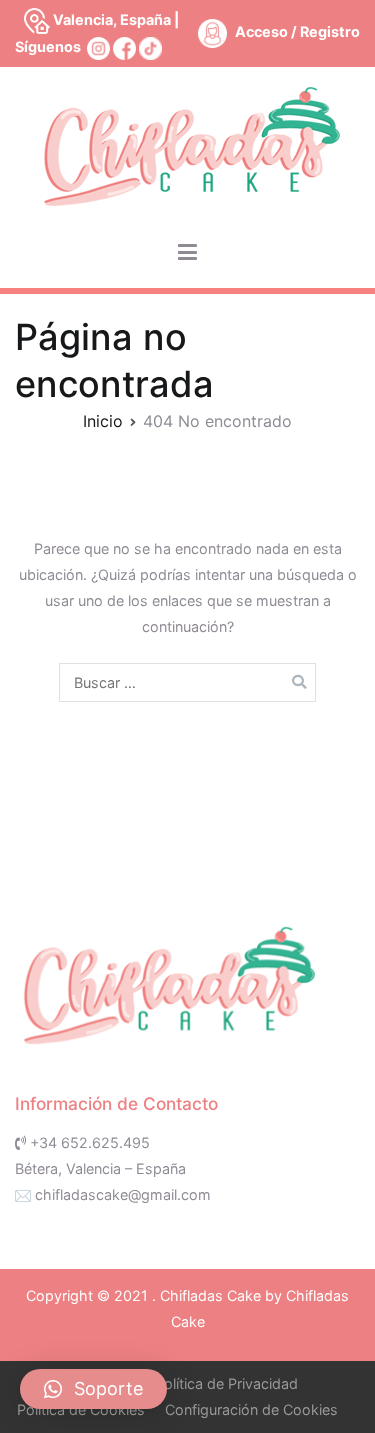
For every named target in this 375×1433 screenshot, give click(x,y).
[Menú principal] (187, 253)
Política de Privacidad (226, 1383)
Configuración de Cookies (251, 1409)
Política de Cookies (81, 1409)
